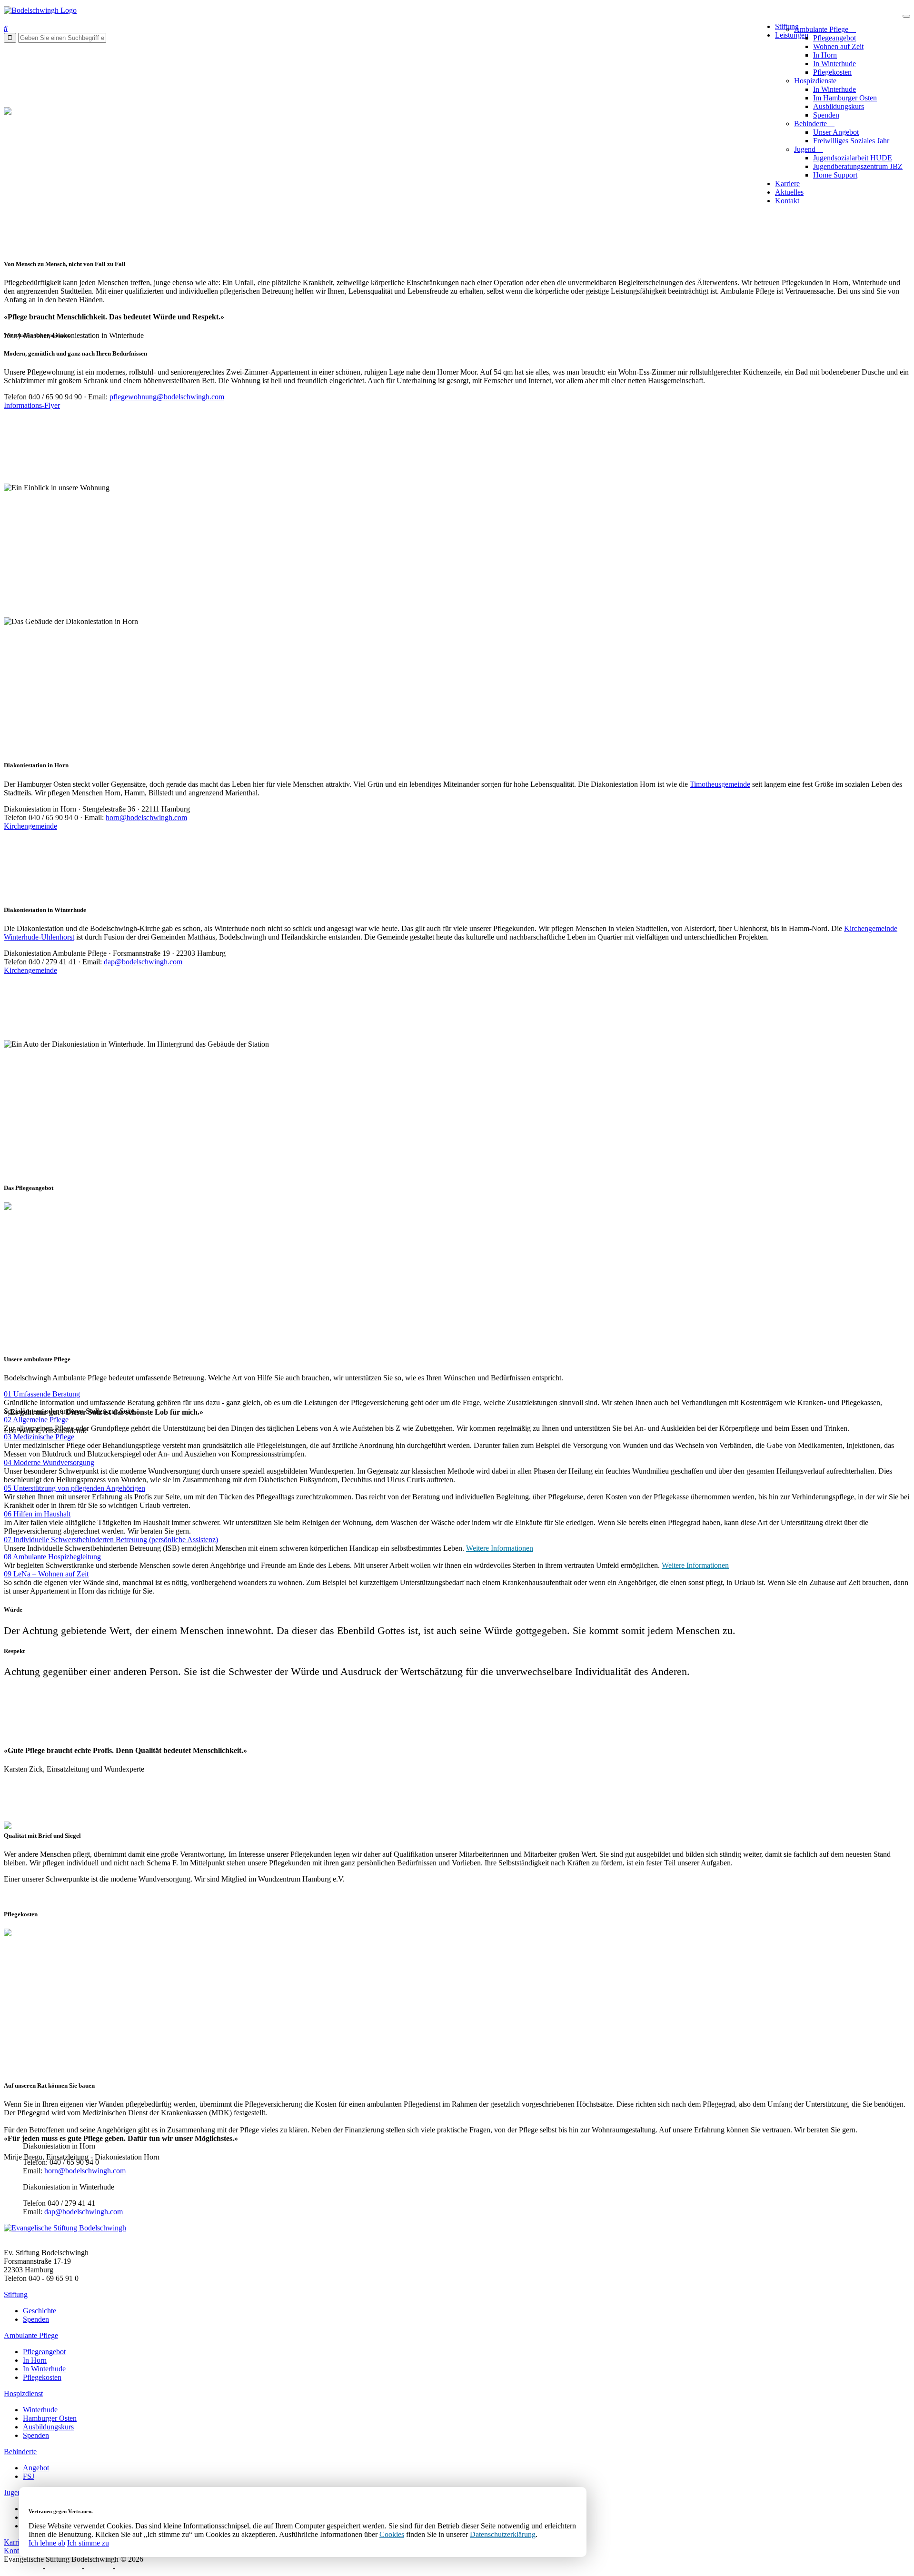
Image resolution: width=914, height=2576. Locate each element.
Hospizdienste (816, 81)
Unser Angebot (836, 132)
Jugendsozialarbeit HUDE (853, 158)
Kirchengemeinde (30, 826)
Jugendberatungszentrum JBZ (858, 166)
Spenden (826, 115)
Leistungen (792, 35)
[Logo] (40, 10)
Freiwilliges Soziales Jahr (851, 141)
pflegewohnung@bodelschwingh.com (167, 397)
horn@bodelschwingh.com (146, 817)
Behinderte (811, 124)
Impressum (64, 2568)
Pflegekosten (832, 72)
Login (126, 2568)
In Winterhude (835, 64)
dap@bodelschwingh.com (143, 962)
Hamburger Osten (50, 2418)
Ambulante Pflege (822, 29)
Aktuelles (789, 192)
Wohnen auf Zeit (838, 46)
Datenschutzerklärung (503, 2534)
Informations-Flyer (32, 405)
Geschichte (40, 2311)
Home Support (835, 175)
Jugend (806, 149)
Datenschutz (22, 2568)
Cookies (392, 2534)
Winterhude (40, 2410)
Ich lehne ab (47, 2543)
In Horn (825, 55)
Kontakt (787, 201)
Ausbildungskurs (839, 106)
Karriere (787, 183)
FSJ (29, 2476)
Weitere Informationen (500, 1548)
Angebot (36, 2468)
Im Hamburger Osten (845, 98)
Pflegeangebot (835, 38)
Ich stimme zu (88, 2543)
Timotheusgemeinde (720, 784)
